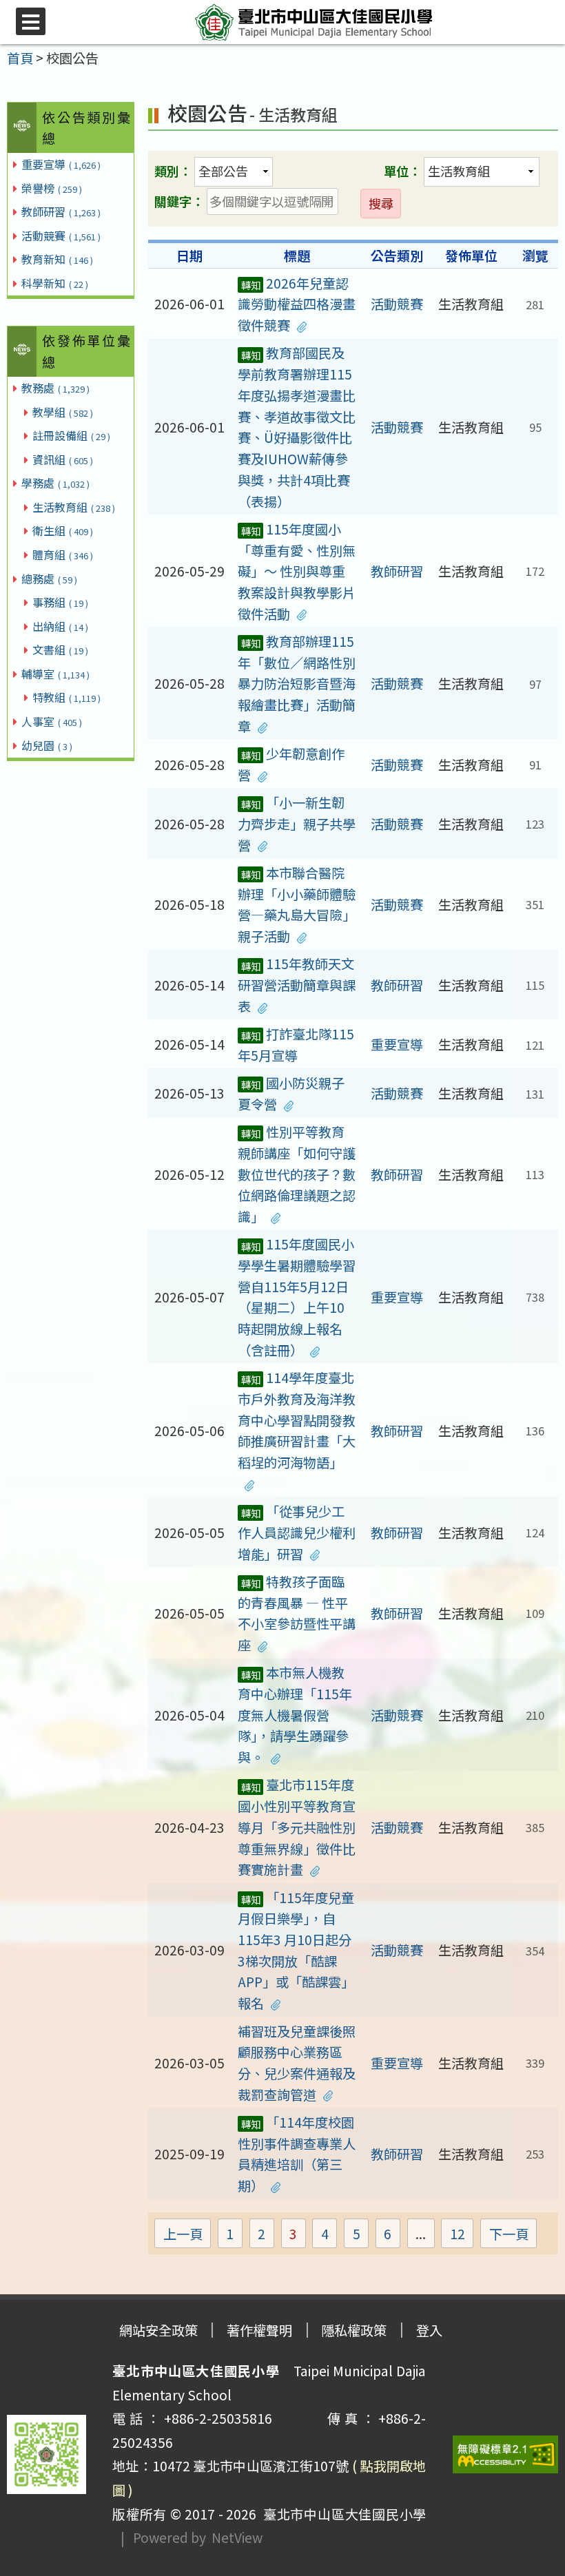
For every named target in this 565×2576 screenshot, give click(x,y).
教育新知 (57, 259)
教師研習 (61, 211)
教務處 (55, 388)
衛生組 (63, 530)
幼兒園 (47, 745)
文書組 (60, 650)
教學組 (63, 412)
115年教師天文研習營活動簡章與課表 (297, 985)
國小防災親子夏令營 (291, 1093)
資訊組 (63, 459)
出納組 (60, 626)
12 (462, 2235)
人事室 (52, 721)
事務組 (60, 602)
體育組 (63, 554)
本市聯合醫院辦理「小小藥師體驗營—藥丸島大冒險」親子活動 (297, 904)
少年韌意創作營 (291, 764)
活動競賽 (61, 236)
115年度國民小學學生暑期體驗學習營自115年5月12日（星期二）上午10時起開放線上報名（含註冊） (297, 1297)
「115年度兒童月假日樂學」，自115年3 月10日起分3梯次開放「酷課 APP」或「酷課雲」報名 (296, 1951)
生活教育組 (74, 507)
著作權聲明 (259, 2330)
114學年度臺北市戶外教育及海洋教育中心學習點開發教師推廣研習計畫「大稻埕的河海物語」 (297, 1420)
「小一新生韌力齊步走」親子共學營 (297, 823)
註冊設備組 (71, 435)
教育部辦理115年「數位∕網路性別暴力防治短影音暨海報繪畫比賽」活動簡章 (297, 684)
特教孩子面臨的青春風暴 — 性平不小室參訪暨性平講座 (297, 1613)
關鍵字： (179, 201)
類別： (173, 171)
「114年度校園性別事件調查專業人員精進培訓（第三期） (297, 2154)
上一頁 (183, 2234)
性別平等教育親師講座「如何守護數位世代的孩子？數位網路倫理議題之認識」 (297, 1174)
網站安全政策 (158, 2330)
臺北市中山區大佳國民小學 (341, 2514)
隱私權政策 (354, 2330)
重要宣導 (61, 164)
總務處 (49, 579)
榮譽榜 (52, 188)
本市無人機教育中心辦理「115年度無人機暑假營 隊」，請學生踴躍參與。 (295, 1715)
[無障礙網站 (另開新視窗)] (506, 2454)
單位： (402, 171)
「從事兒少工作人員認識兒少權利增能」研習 (297, 1532)
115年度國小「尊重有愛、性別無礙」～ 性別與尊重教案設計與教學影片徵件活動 (297, 571)
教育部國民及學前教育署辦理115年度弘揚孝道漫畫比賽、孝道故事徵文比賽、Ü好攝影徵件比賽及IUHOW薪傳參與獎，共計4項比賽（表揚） (297, 427)
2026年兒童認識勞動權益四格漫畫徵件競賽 (297, 304)
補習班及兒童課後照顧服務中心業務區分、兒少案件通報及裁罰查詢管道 (297, 2063)
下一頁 (509, 2234)
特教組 (66, 697)
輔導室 (55, 674)
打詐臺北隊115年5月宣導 (296, 1045)
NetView (237, 2537)
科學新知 (55, 283)
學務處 (55, 483)
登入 (429, 2330)
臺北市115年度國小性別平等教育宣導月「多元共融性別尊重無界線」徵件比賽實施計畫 (297, 1827)
